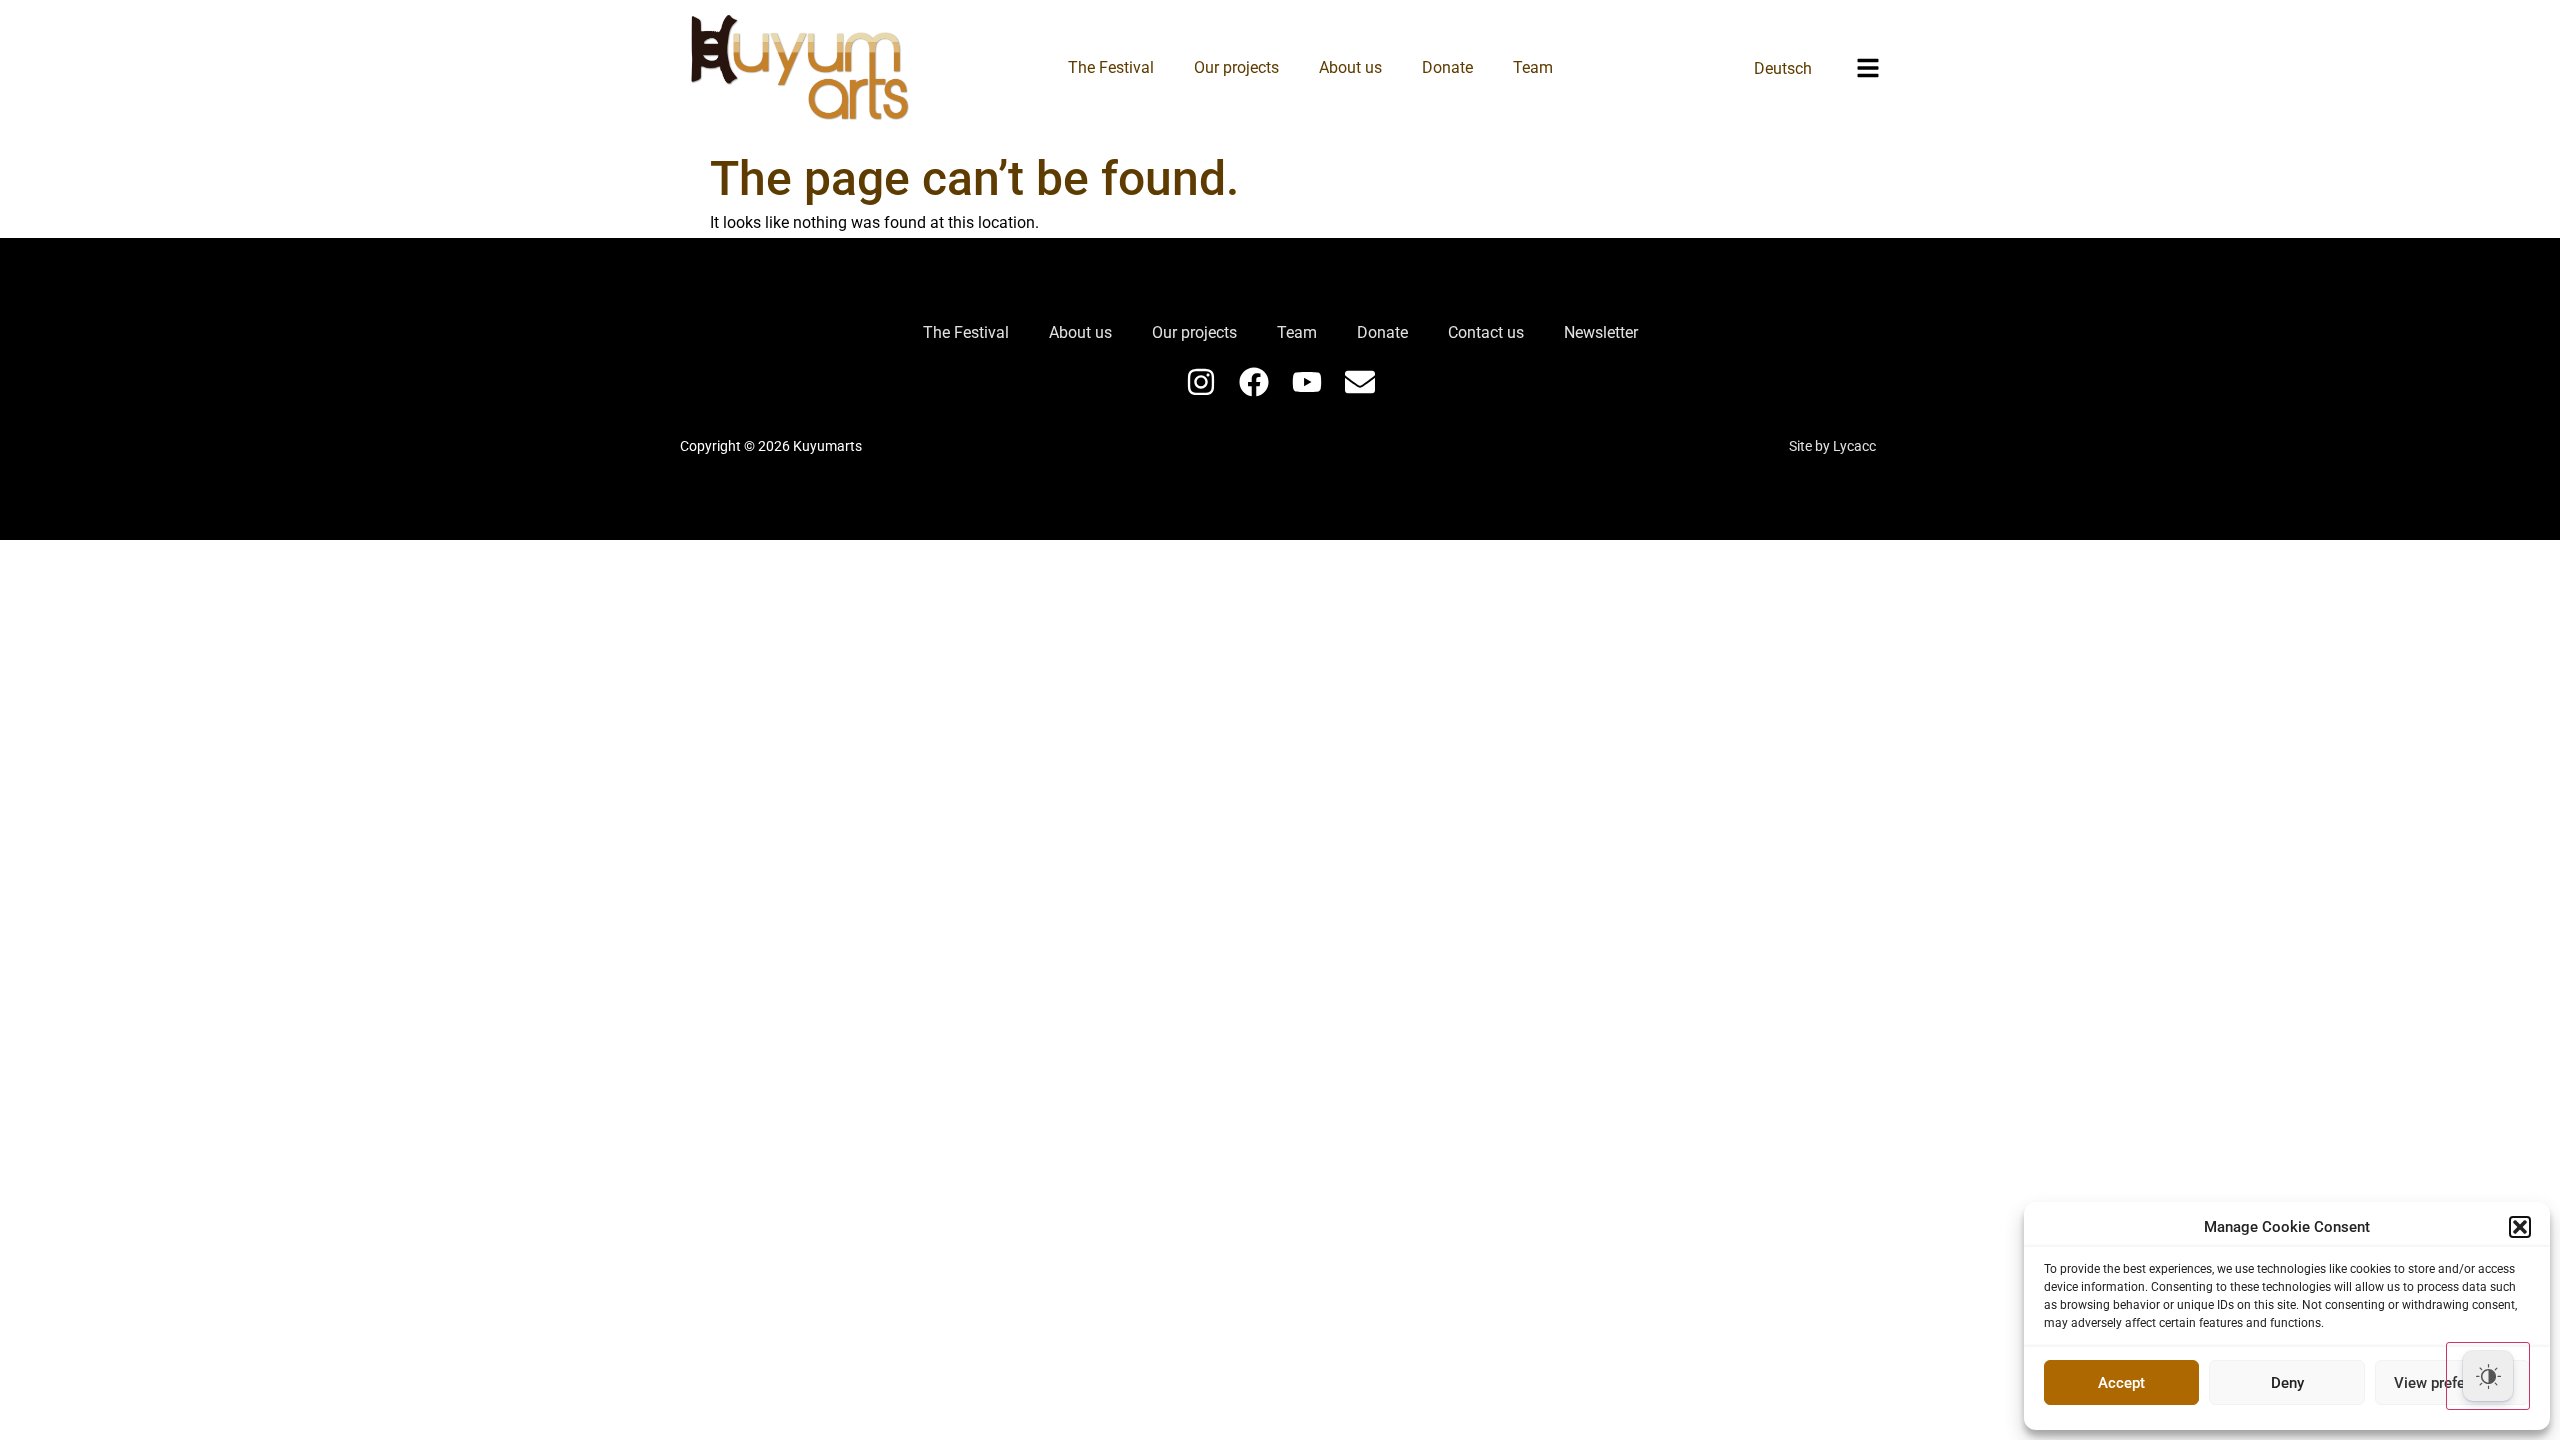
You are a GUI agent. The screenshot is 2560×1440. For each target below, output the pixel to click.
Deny (2287, 1383)
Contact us (1486, 332)
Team (1533, 67)
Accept (2121, 1383)
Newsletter (1601, 332)
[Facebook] (1254, 382)
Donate (1447, 67)
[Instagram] (1201, 382)
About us (1350, 67)
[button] (2520, 1227)
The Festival (1111, 67)
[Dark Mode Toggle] (2488, 1376)
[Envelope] (1360, 382)
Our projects (1236, 67)
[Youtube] (1307, 382)
